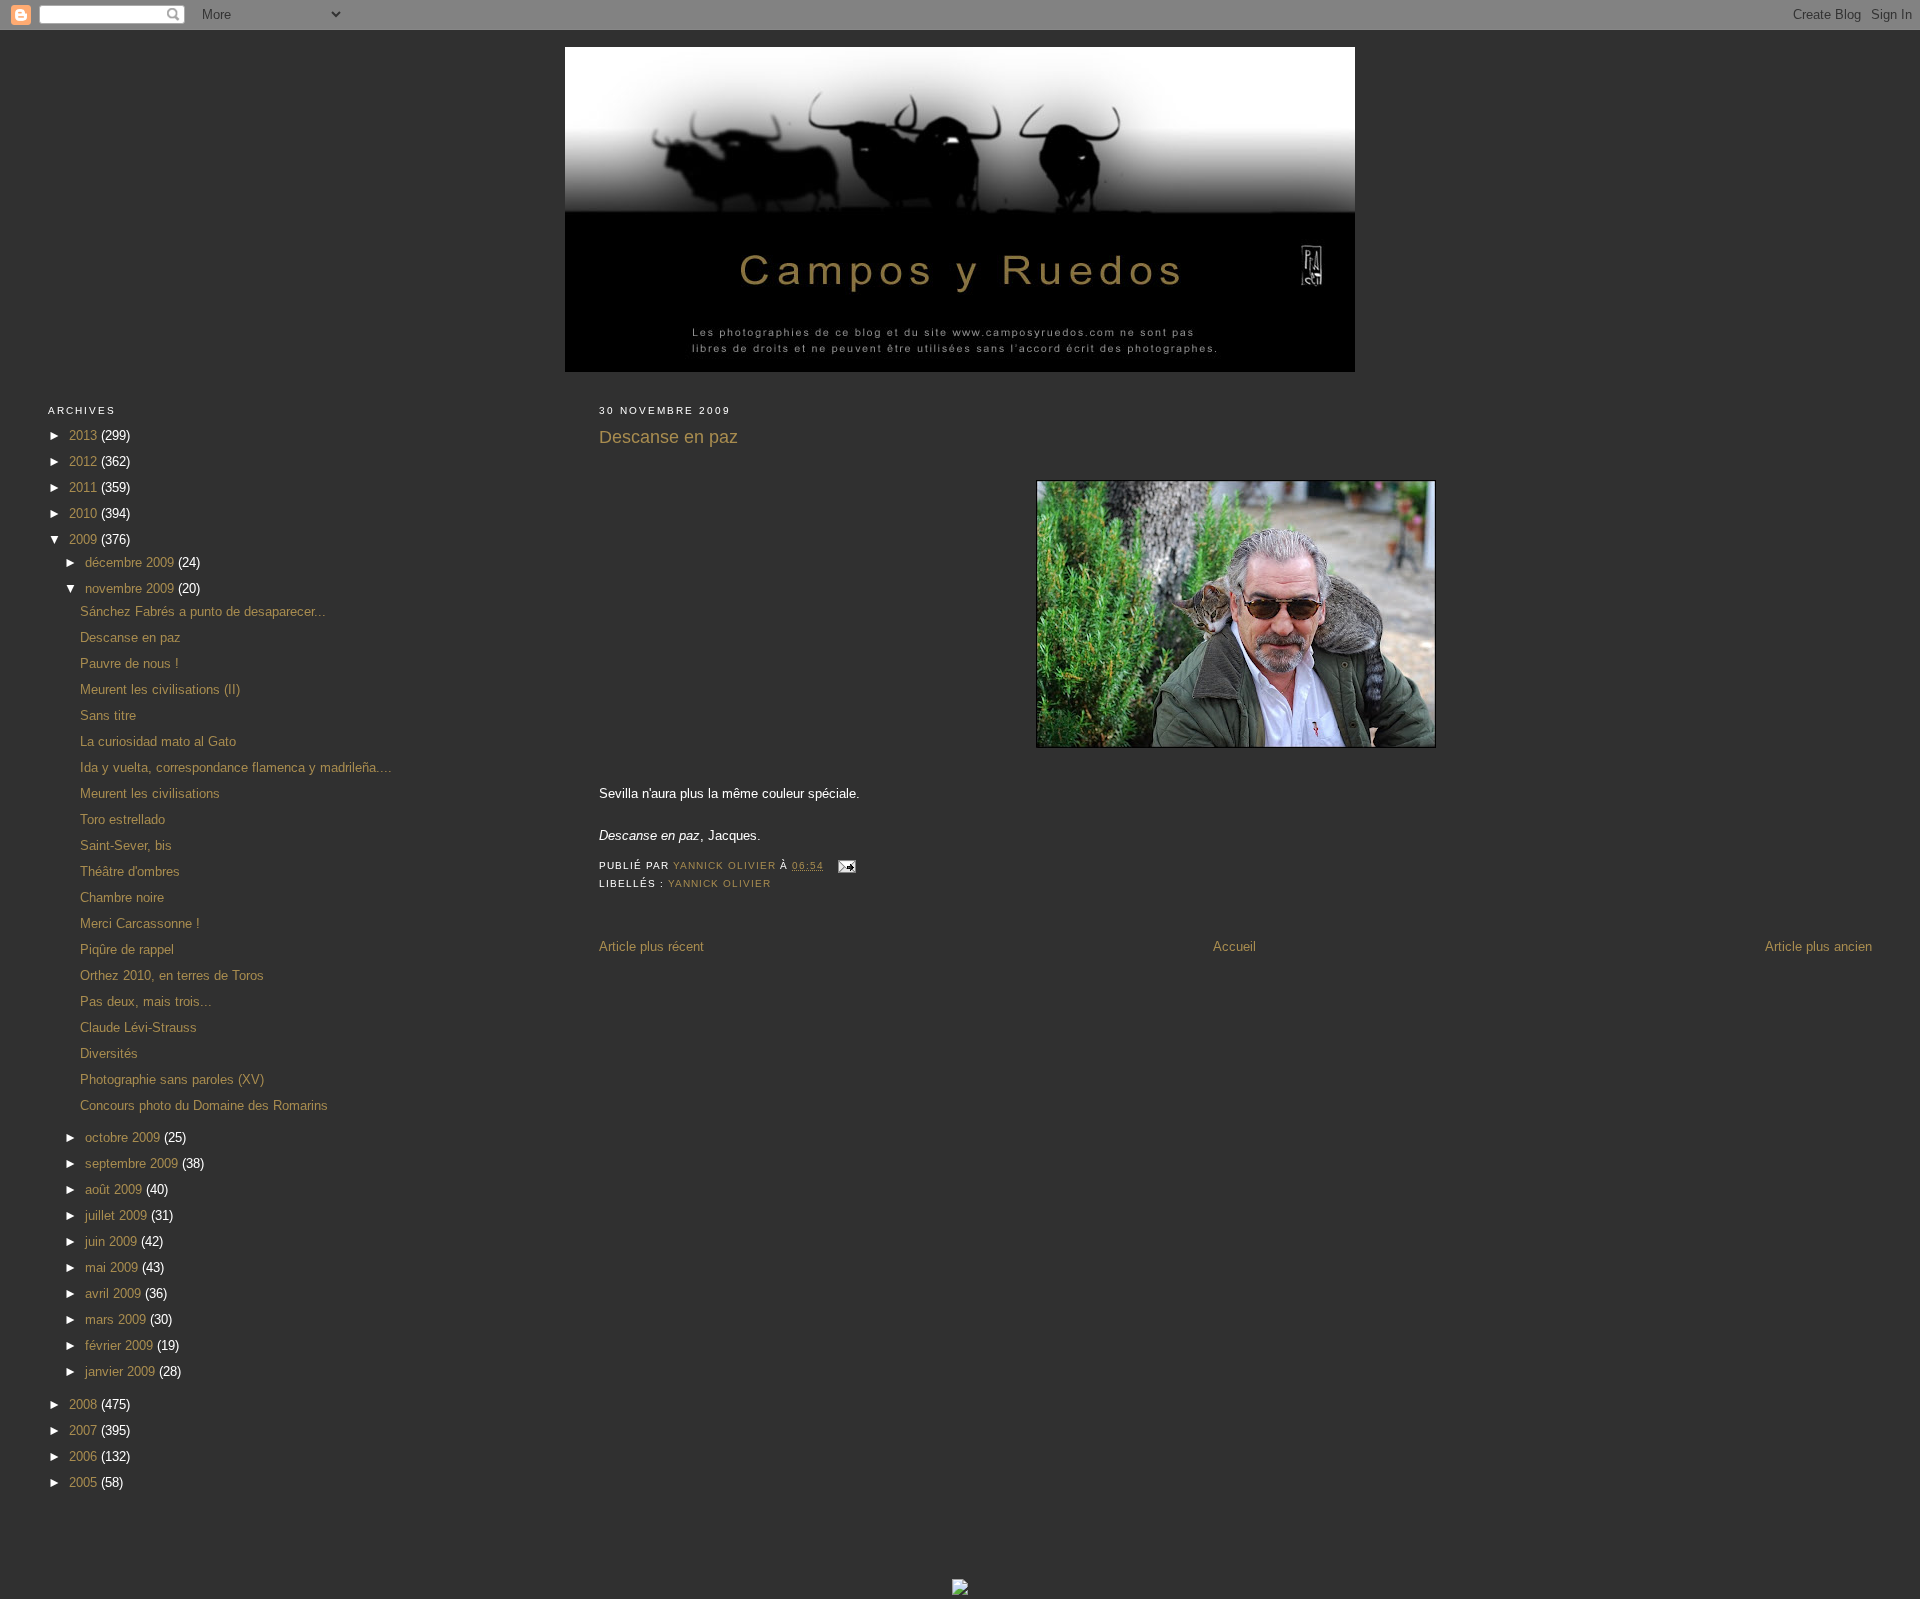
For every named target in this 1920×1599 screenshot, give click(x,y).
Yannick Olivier (719, 883)
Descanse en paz (130, 637)
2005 (85, 1482)
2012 (85, 461)
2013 (85, 435)
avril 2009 (115, 1293)
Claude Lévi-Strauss (138, 1027)
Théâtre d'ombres (130, 871)
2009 (85, 539)
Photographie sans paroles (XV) (172, 1079)
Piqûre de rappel (127, 949)
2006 (85, 1456)
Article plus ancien (1818, 946)
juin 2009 (113, 1241)
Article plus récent (651, 946)
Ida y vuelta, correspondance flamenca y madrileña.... (236, 767)
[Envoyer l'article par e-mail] (846, 865)
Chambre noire (122, 897)
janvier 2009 (122, 1371)
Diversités (109, 1053)
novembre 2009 (131, 588)
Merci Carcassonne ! (140, 923)
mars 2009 (117, 1319)
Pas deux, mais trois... (146, 1001)
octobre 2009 (124, 1137)
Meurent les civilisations (150, 793)
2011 (85, 487)
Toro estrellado (122, 819)
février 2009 (121, 1345)
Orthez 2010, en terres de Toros (172, 975)
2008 (85, 1404)
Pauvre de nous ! (129, 663)
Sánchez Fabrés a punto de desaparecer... (203, 611)
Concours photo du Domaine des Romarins (204, 1105)
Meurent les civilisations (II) (160, 689)
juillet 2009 (118, 1215)
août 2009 (115, 1189)
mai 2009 (113, 1267)
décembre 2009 (131, 562)
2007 (85, 1430)
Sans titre (108, 715)
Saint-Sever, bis (126, 845)
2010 (85, 513)
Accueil (1234, 946)
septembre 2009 (133, 1163)
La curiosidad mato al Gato (158, 741)
